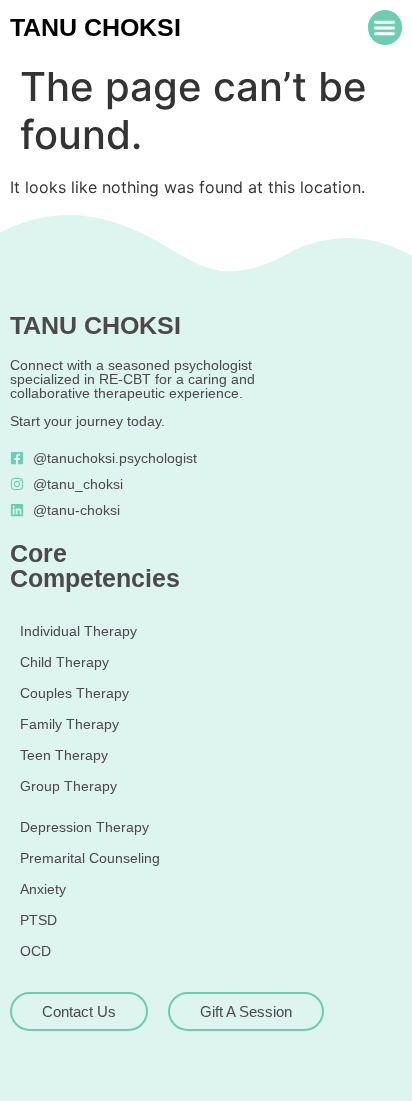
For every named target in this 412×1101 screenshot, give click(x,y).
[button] (385, 27)
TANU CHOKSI (95, 27)
